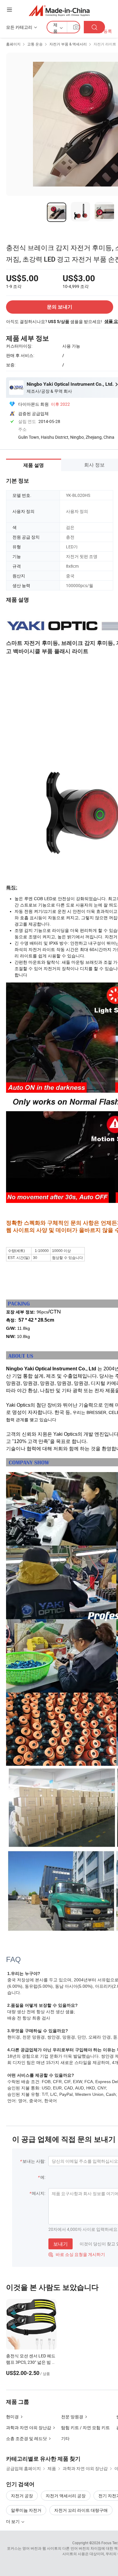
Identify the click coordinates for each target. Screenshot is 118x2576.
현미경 (12, 2417)
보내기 (61, 2244)
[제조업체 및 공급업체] (59, 10)
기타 (65, 2438)
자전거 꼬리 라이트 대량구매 (81, 2510)
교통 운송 (35, 44)
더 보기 (13, 2521)
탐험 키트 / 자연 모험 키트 (85, 2427)
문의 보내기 (60, 307)
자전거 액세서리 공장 (66, 2496)
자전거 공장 (22, 2496)
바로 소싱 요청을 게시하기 (77, 2254)
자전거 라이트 (105, 44)
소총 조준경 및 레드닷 (26, 2438)
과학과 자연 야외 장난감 (29, 2427)
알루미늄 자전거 (26, 2510)
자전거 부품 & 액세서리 (68, 44)
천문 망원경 (72, 2417)
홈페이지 (13, 44)
